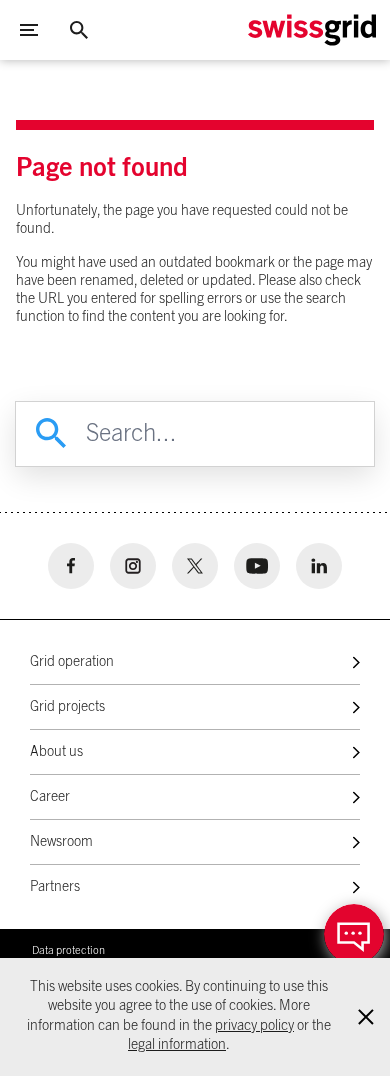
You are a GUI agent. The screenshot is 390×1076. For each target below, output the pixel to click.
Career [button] (50, 797)
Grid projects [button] (67, 707)
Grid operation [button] (72, 662)
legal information (177, 1045)
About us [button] (56, 752)
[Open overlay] (354, 934)
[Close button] (79, 30)
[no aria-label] (71, 566)
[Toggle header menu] (29, 30)
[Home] (312, 30)
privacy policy (254, 1026)
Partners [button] (55, 887)
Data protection (68, 950)
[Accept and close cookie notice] (366, 1017)
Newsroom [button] (61, 842)
